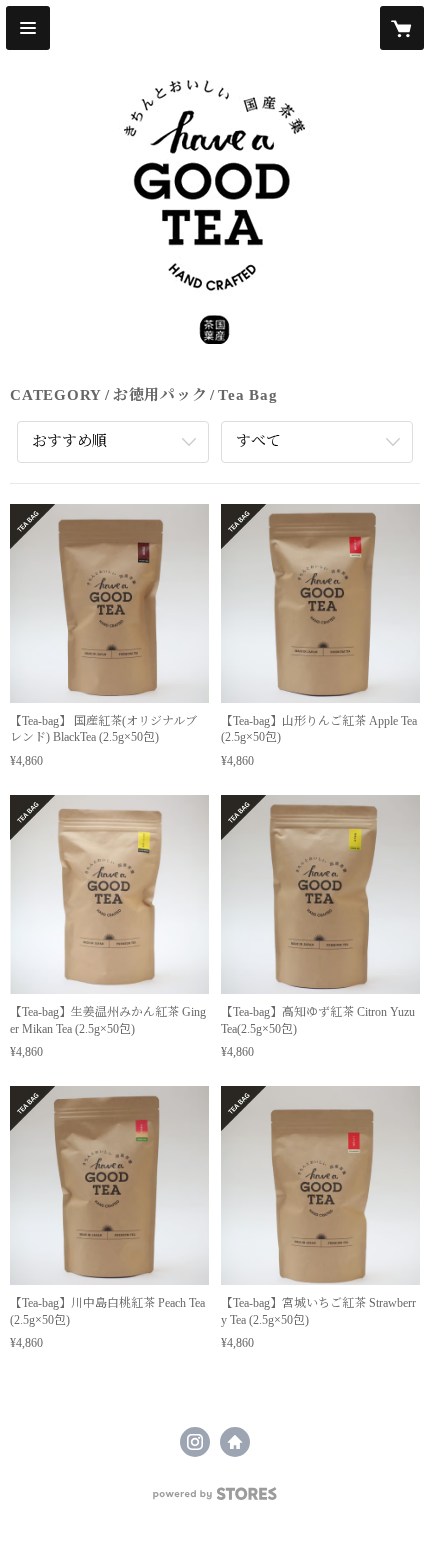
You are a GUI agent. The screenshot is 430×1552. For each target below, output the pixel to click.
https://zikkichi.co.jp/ (235, 1442)
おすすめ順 (69, 441)
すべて (258, 441)
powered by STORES (215, 1499)
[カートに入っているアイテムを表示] (402, 28)
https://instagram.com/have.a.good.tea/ (195, 1442)
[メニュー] (28, 28)
